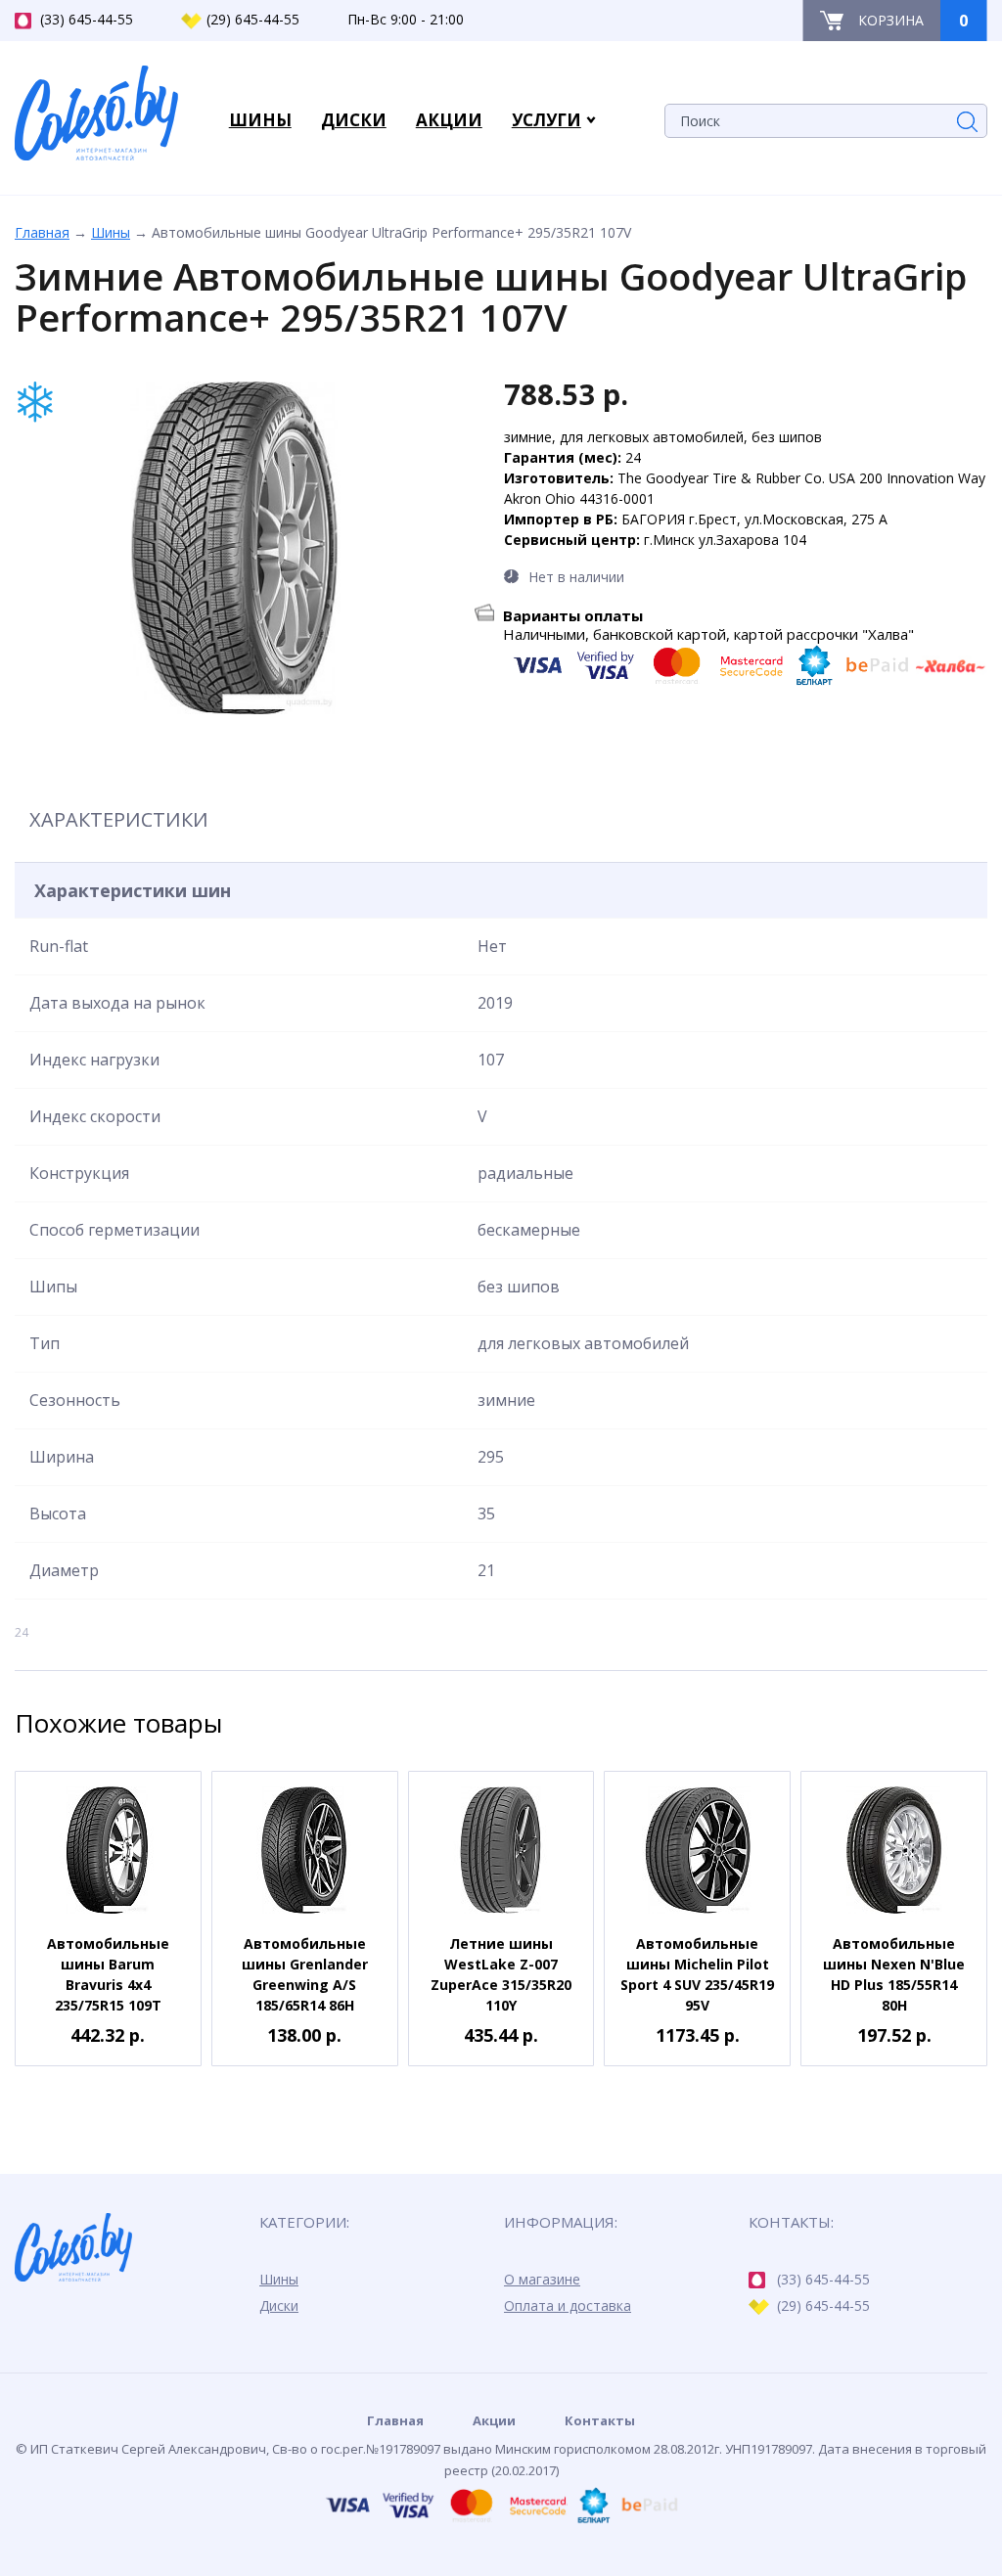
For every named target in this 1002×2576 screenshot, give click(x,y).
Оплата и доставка (568, 2305)
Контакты (600, 2420)
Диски (279, 2305)
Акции (494, 2420)
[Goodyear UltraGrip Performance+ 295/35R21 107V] (235, 548)
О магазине (542, 2279)
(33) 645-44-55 (87, 19)
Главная (42, 232)
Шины (111, 232)
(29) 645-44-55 (253, 19)
